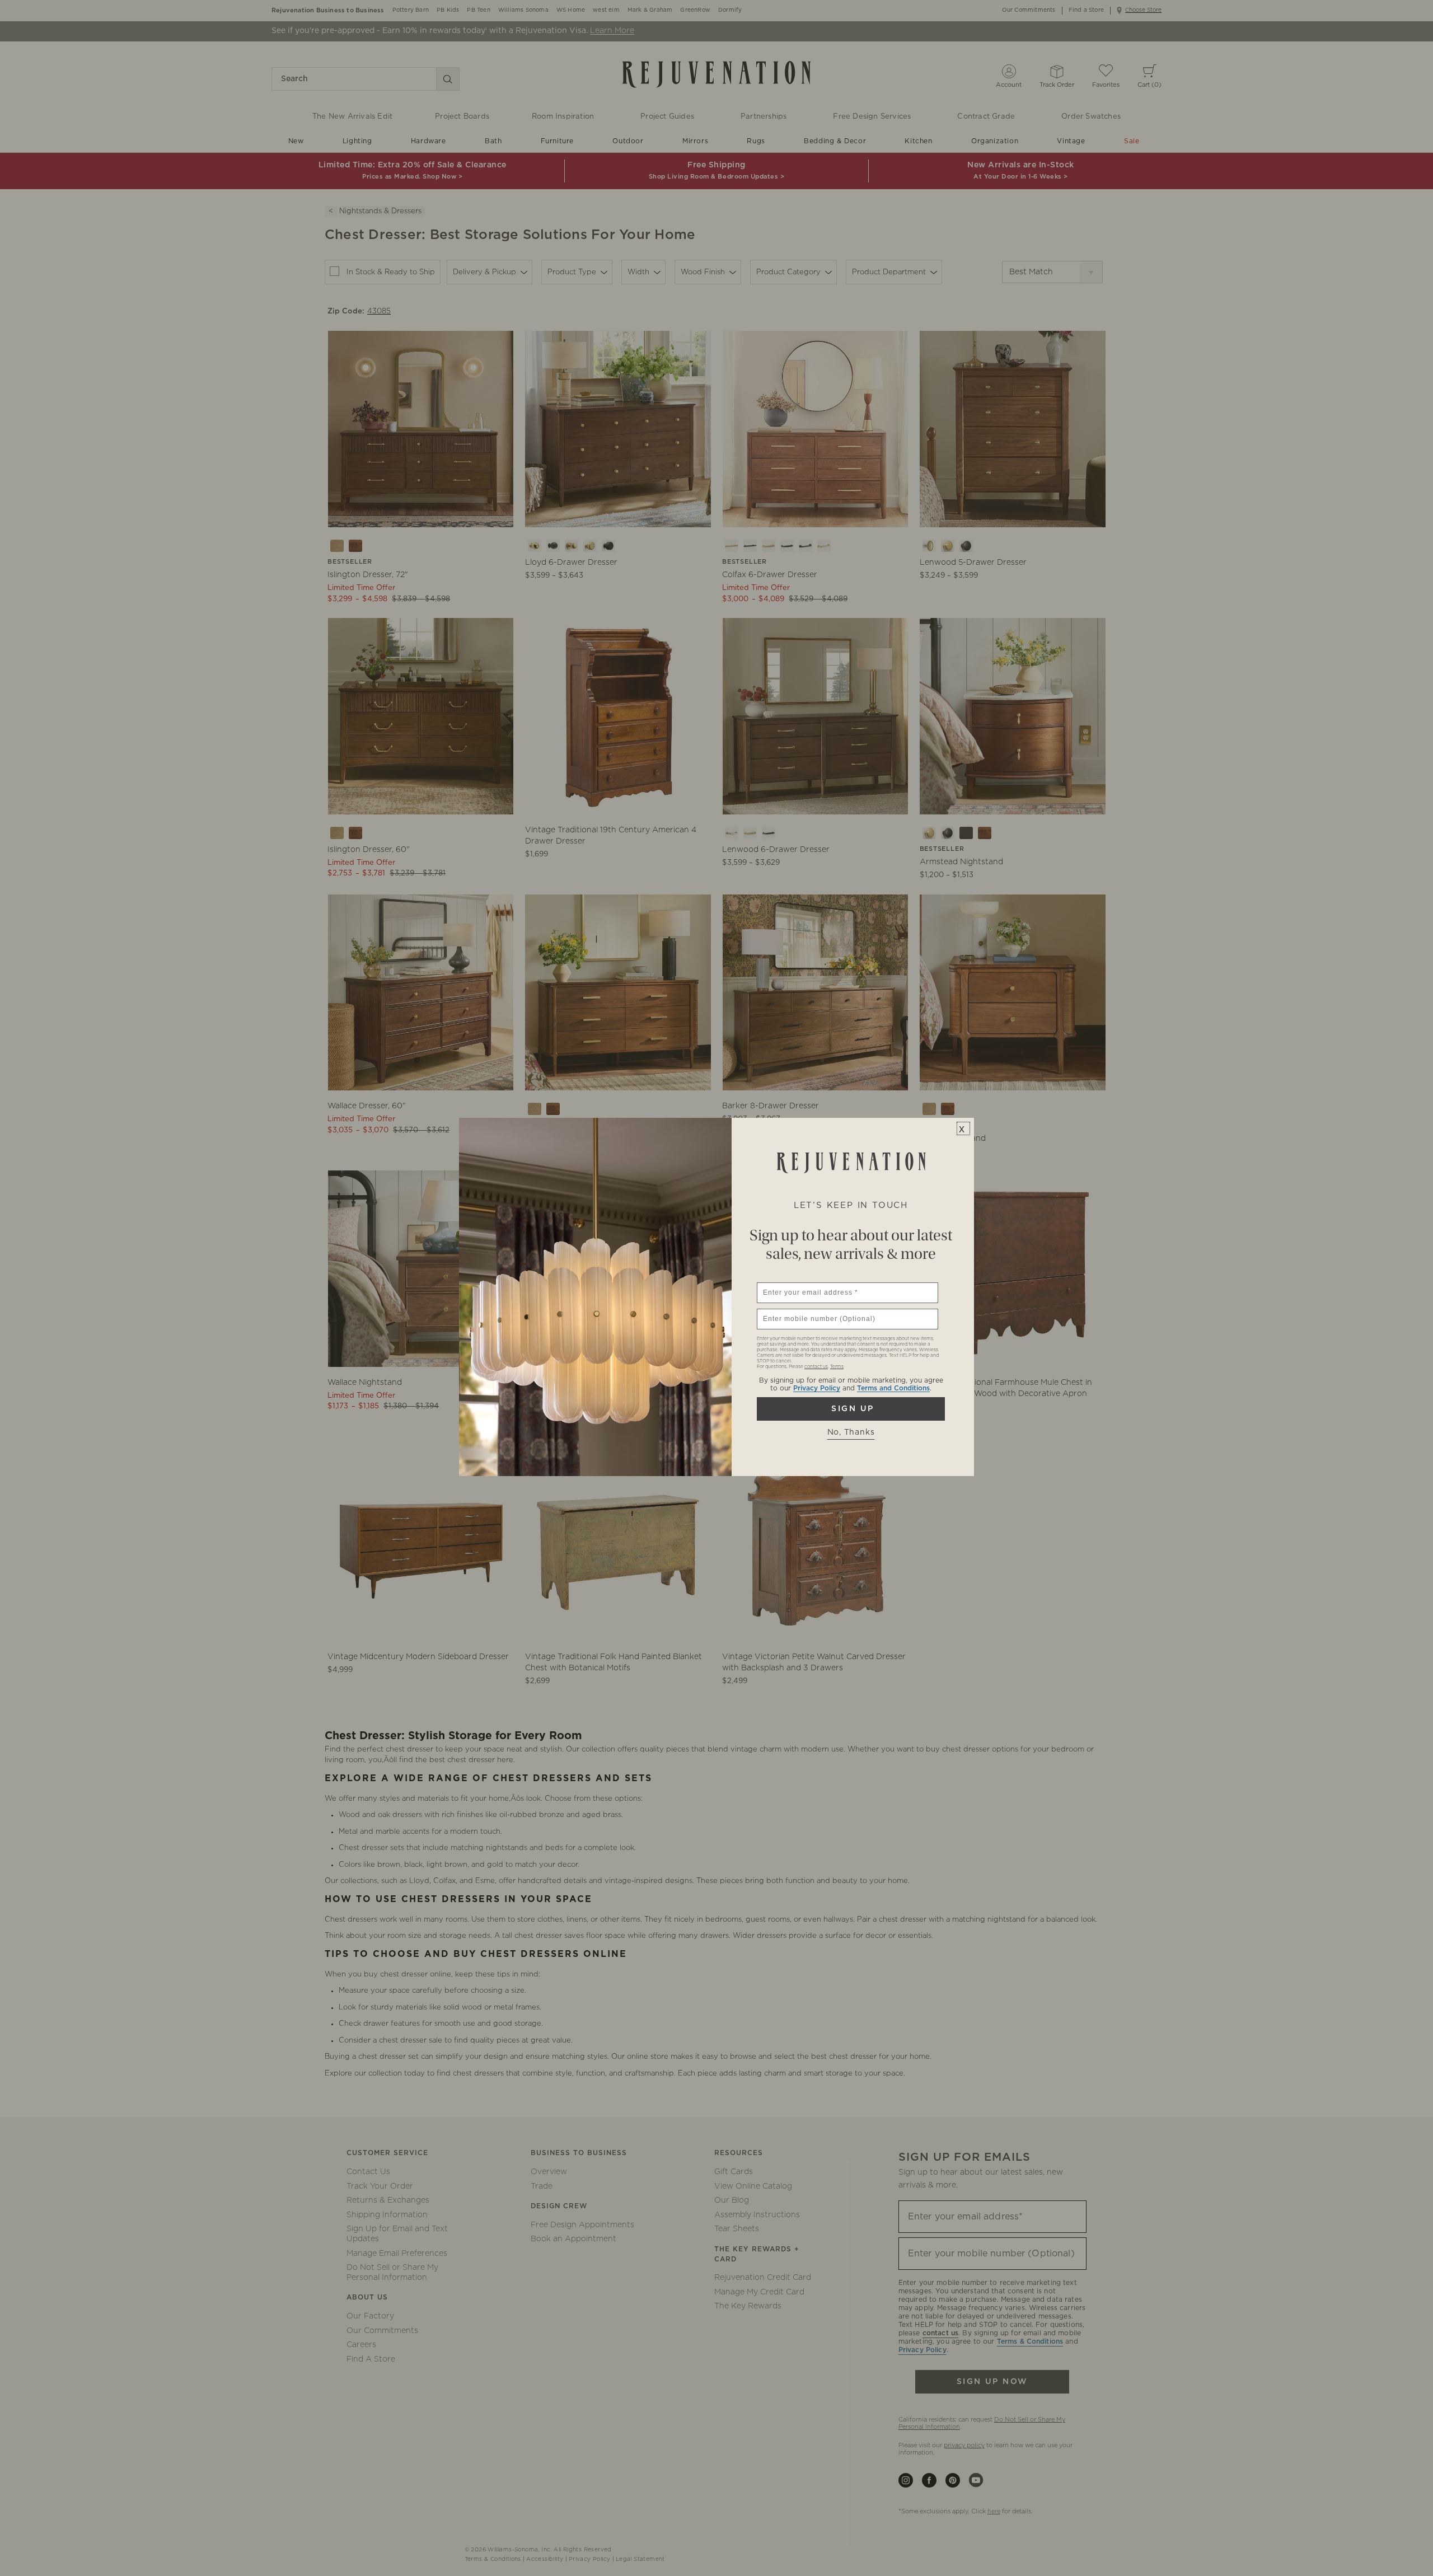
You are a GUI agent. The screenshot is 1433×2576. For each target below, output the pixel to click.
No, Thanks (851, 1432)
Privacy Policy (817, 1388)
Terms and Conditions (893, 1388)
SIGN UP (851, 1409)
